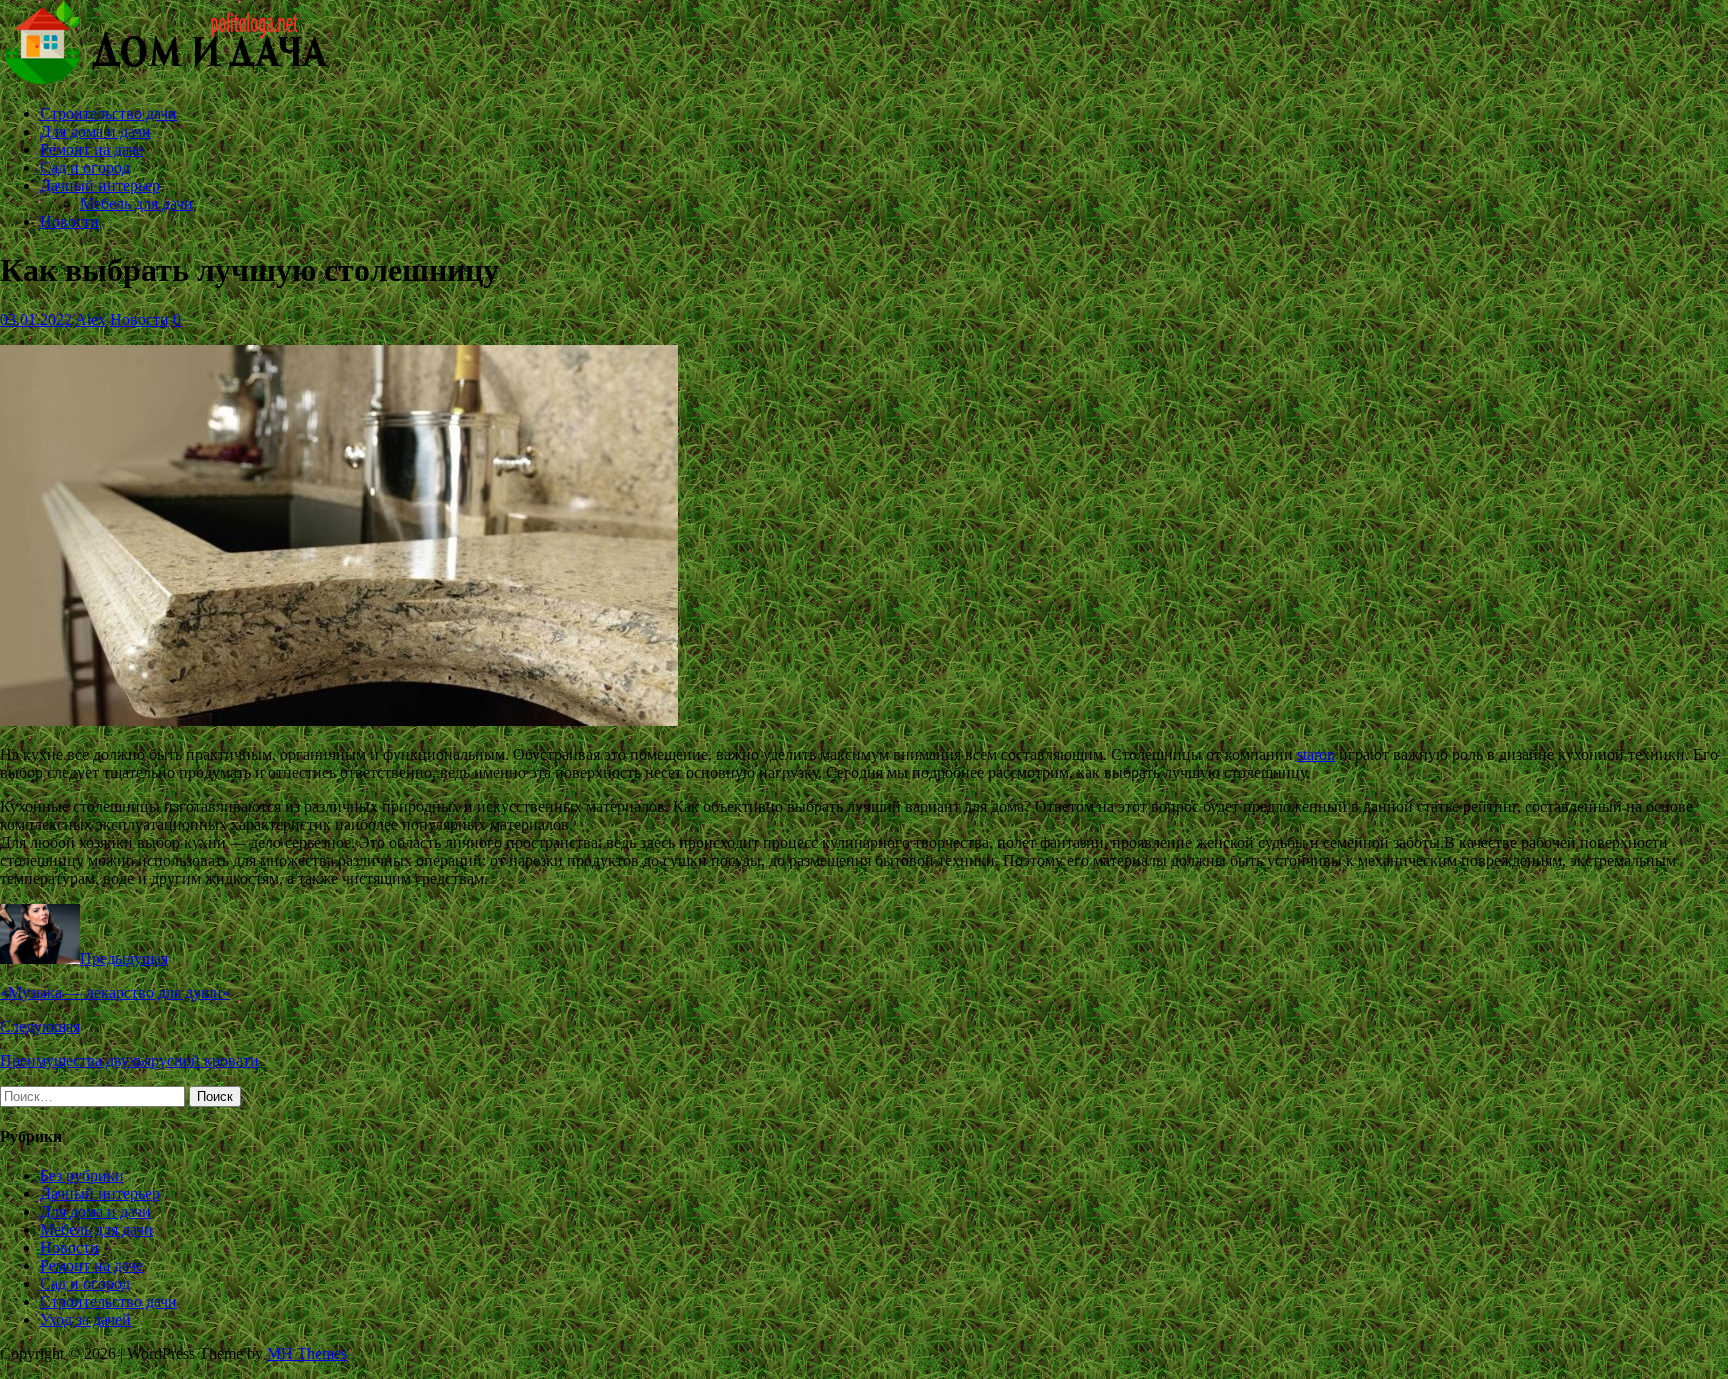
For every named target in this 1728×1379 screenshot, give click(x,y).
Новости (69, 221)
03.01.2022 (36, 319)
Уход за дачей (85, 1319)
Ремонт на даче (91, 149)
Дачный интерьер (100, 185)
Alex (90, 319)
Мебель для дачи (136, 203)
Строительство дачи (108, 113)
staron (1316, 754)
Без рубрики (82, 1175)
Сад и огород (85, 167)
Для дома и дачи (95, 131)
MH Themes (307, 1353)
